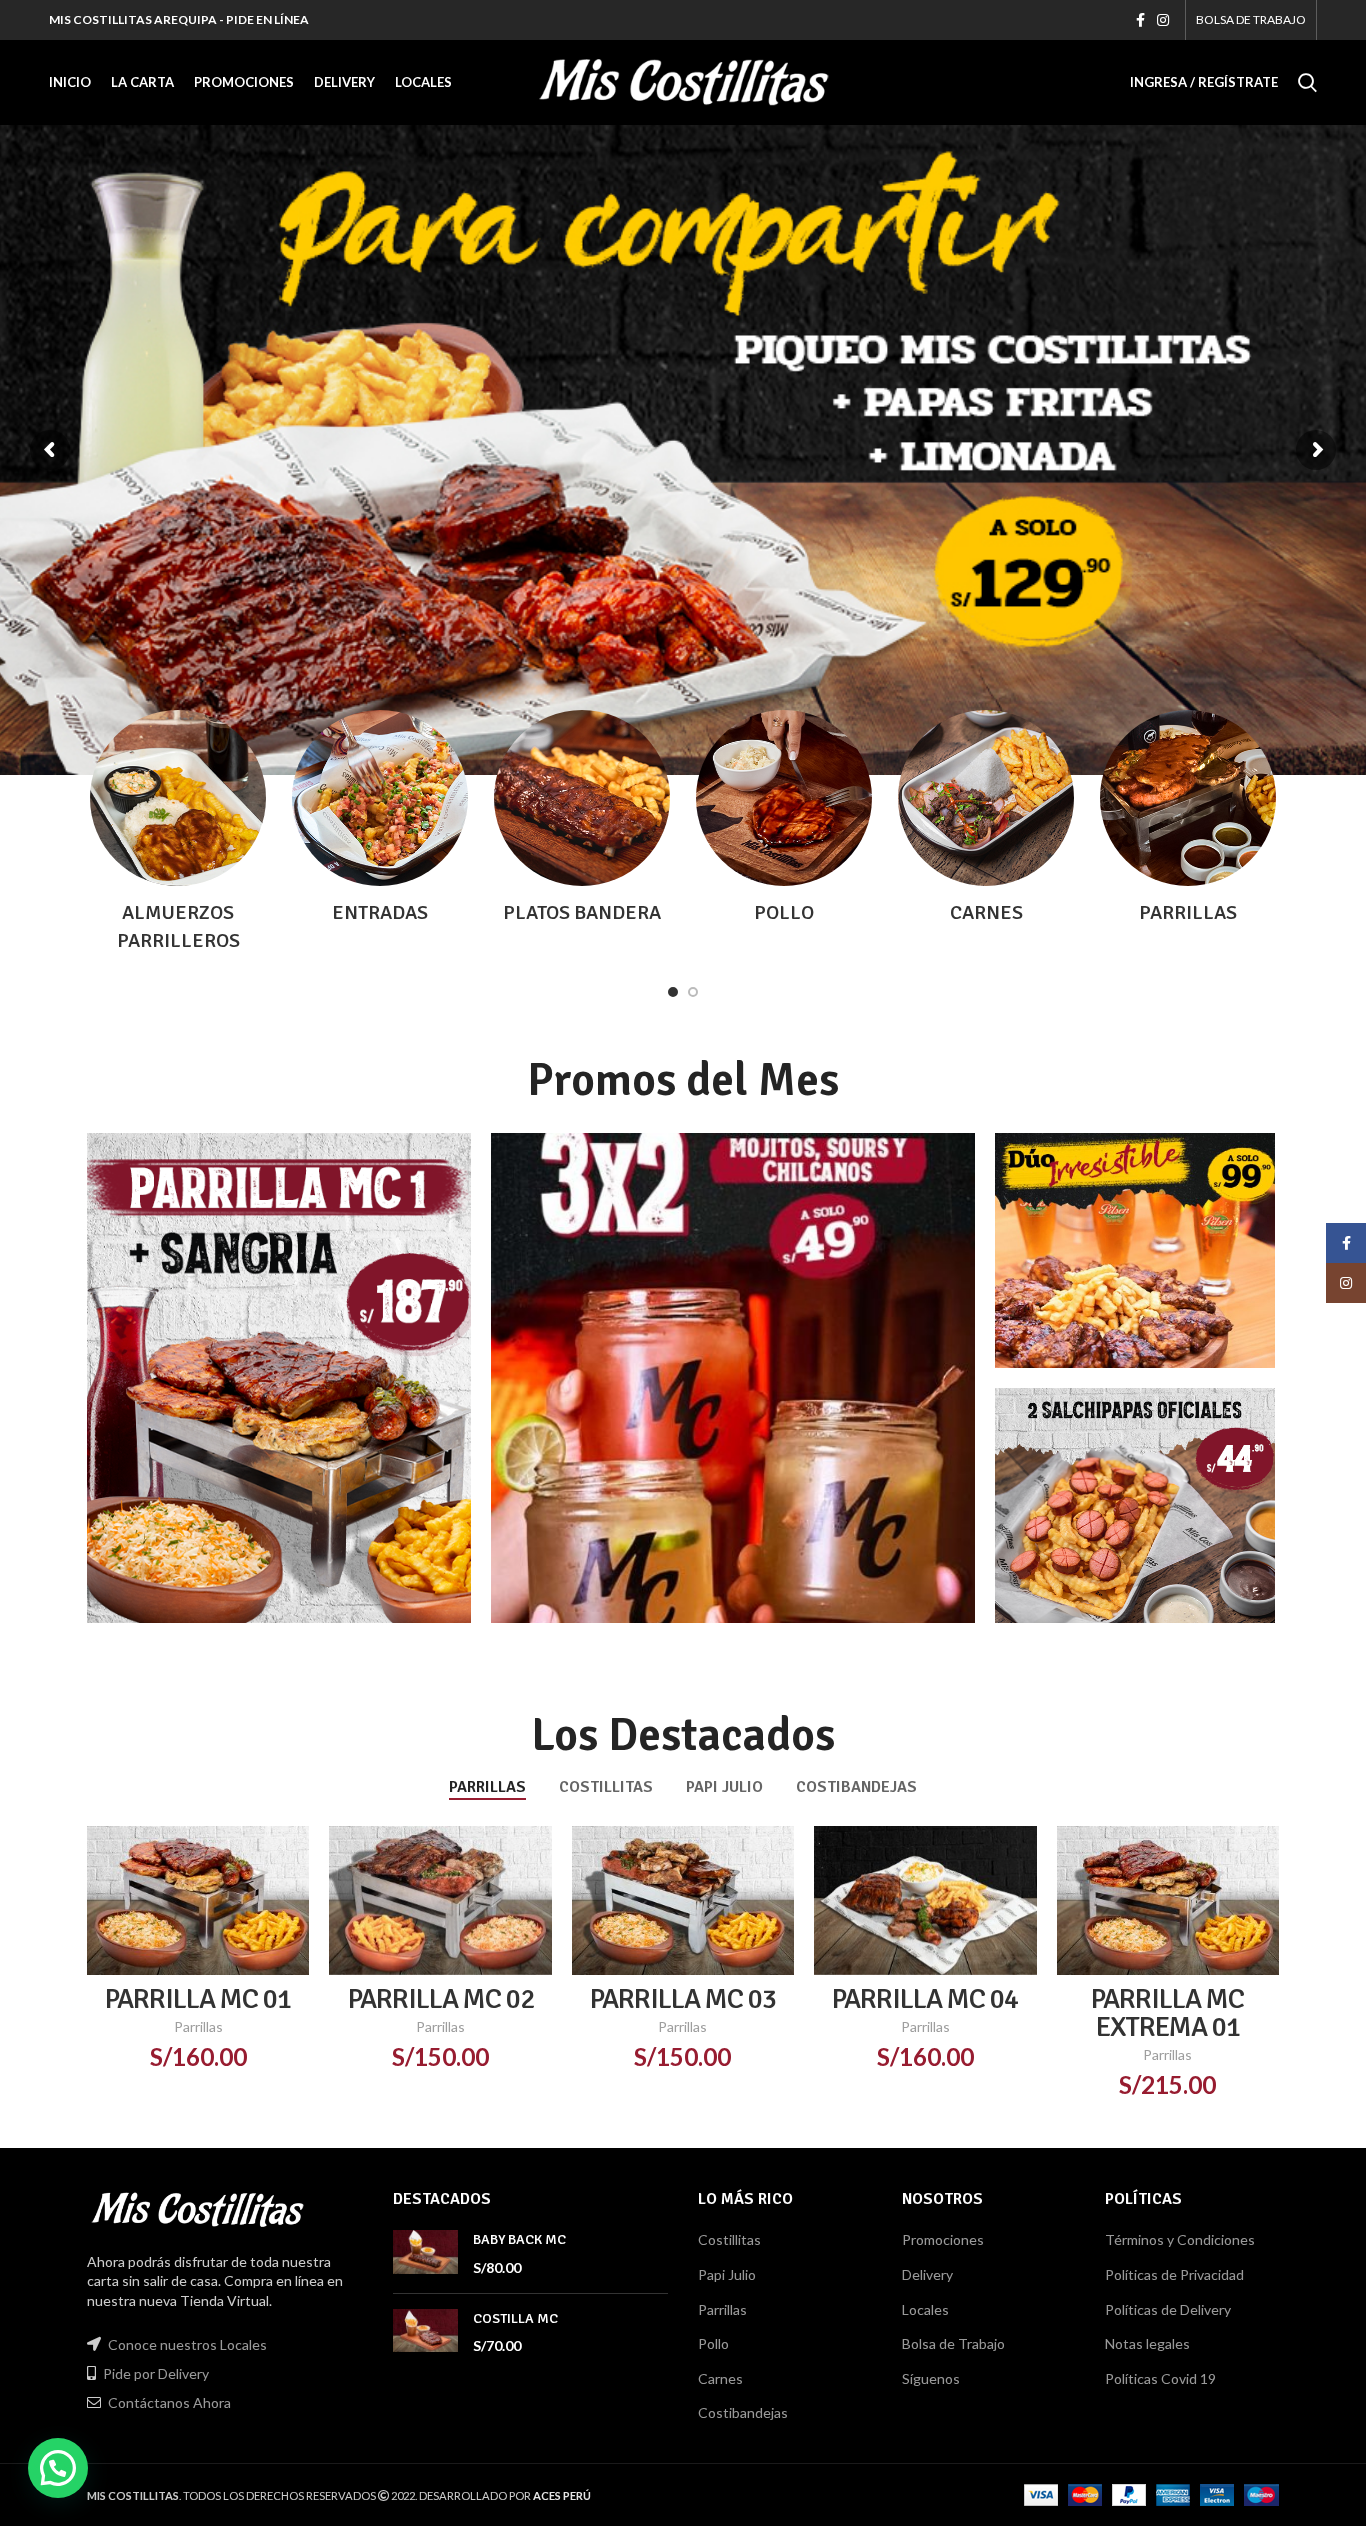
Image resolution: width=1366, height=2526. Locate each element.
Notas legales (1147, 2343)
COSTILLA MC (515, 2318)
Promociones (943, 2239)
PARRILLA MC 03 (683, 1999)
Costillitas (729, 2239)
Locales (925, 2309)
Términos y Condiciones (1180, 2239)
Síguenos (931, 2378)
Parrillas (198, 2026)
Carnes (720, 2378)
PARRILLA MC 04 (925, 1999)
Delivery (927, 2274)
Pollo (713, 2343)
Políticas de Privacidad (1174, 2274)
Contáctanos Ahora (169, 2402)
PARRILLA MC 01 (198, 1999)
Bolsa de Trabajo (953, 2343)
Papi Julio (727, 2274)
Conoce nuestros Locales (187, 2344)
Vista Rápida (294, 1858)
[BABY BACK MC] (425, 2253)
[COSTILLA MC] (425, 2332)
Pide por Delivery (156, 2373)
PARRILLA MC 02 (441, 1999)
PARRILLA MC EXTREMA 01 (1167, 2013)
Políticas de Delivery (1168, 2309)
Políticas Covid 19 (1160, 2378)
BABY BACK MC (519, 2239)
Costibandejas (743, 2412)
